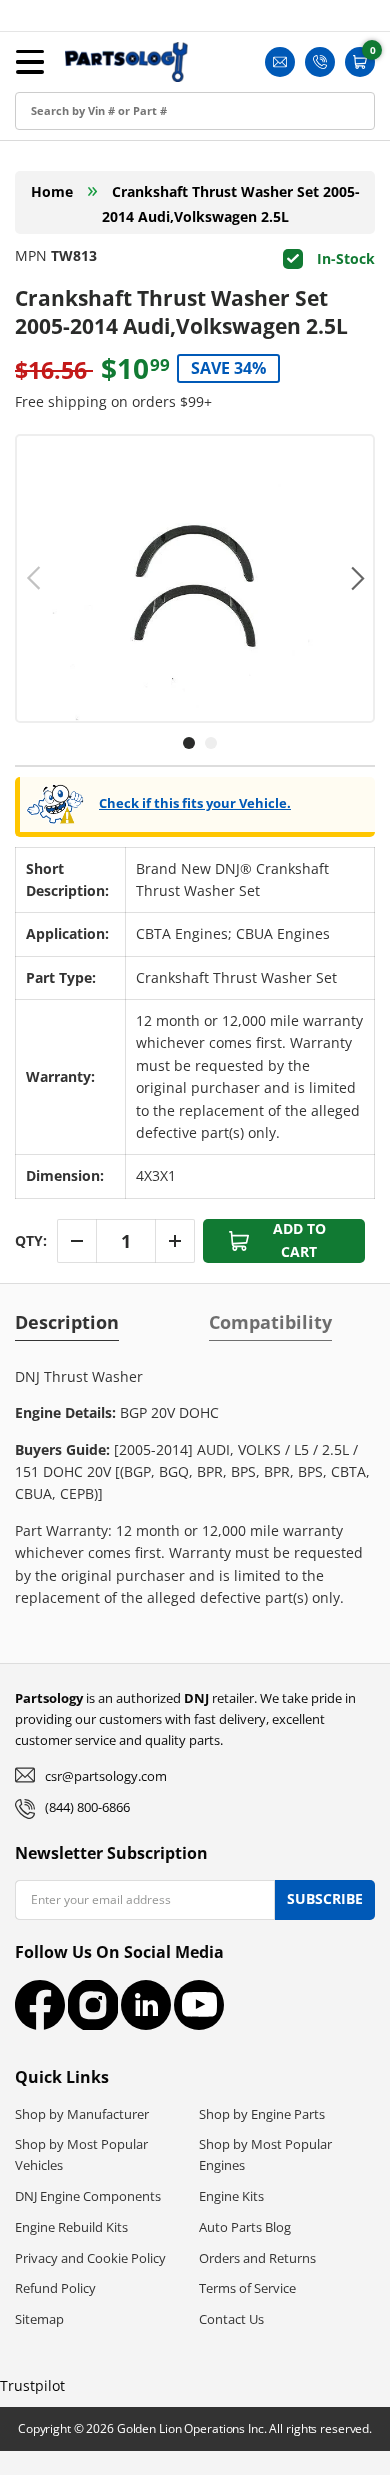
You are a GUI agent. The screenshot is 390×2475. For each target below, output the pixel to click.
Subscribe (325, 1898)
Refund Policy (55, 2288)
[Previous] (34, 578)
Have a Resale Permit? (96, 306)
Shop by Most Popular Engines (265, 2154)
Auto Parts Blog (245, 2227)
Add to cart (299, 1239)
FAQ (34, 261)
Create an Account (83, 126)
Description (67, 1322)
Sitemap (39, 2319)
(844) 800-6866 (87, 1807)
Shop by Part (64, 171)
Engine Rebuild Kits (71, 2227)
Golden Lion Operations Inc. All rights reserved (243, 2428)
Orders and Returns (257, 2258)
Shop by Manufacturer (82, 2114)
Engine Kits (231, 2196)
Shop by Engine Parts (262, 2114)
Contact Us (231, 2319)
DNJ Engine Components (88, 2196)
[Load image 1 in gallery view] (189, 743)
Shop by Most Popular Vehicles (81, 2154)
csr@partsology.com (106, 1776)
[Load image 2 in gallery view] (211, 743)
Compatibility (270, 1322)
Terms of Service (247, 2288)
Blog (35, 216)
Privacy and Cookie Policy (90, 2258)
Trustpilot (32, 2385)
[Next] (355, 578)
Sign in (43, 81)
